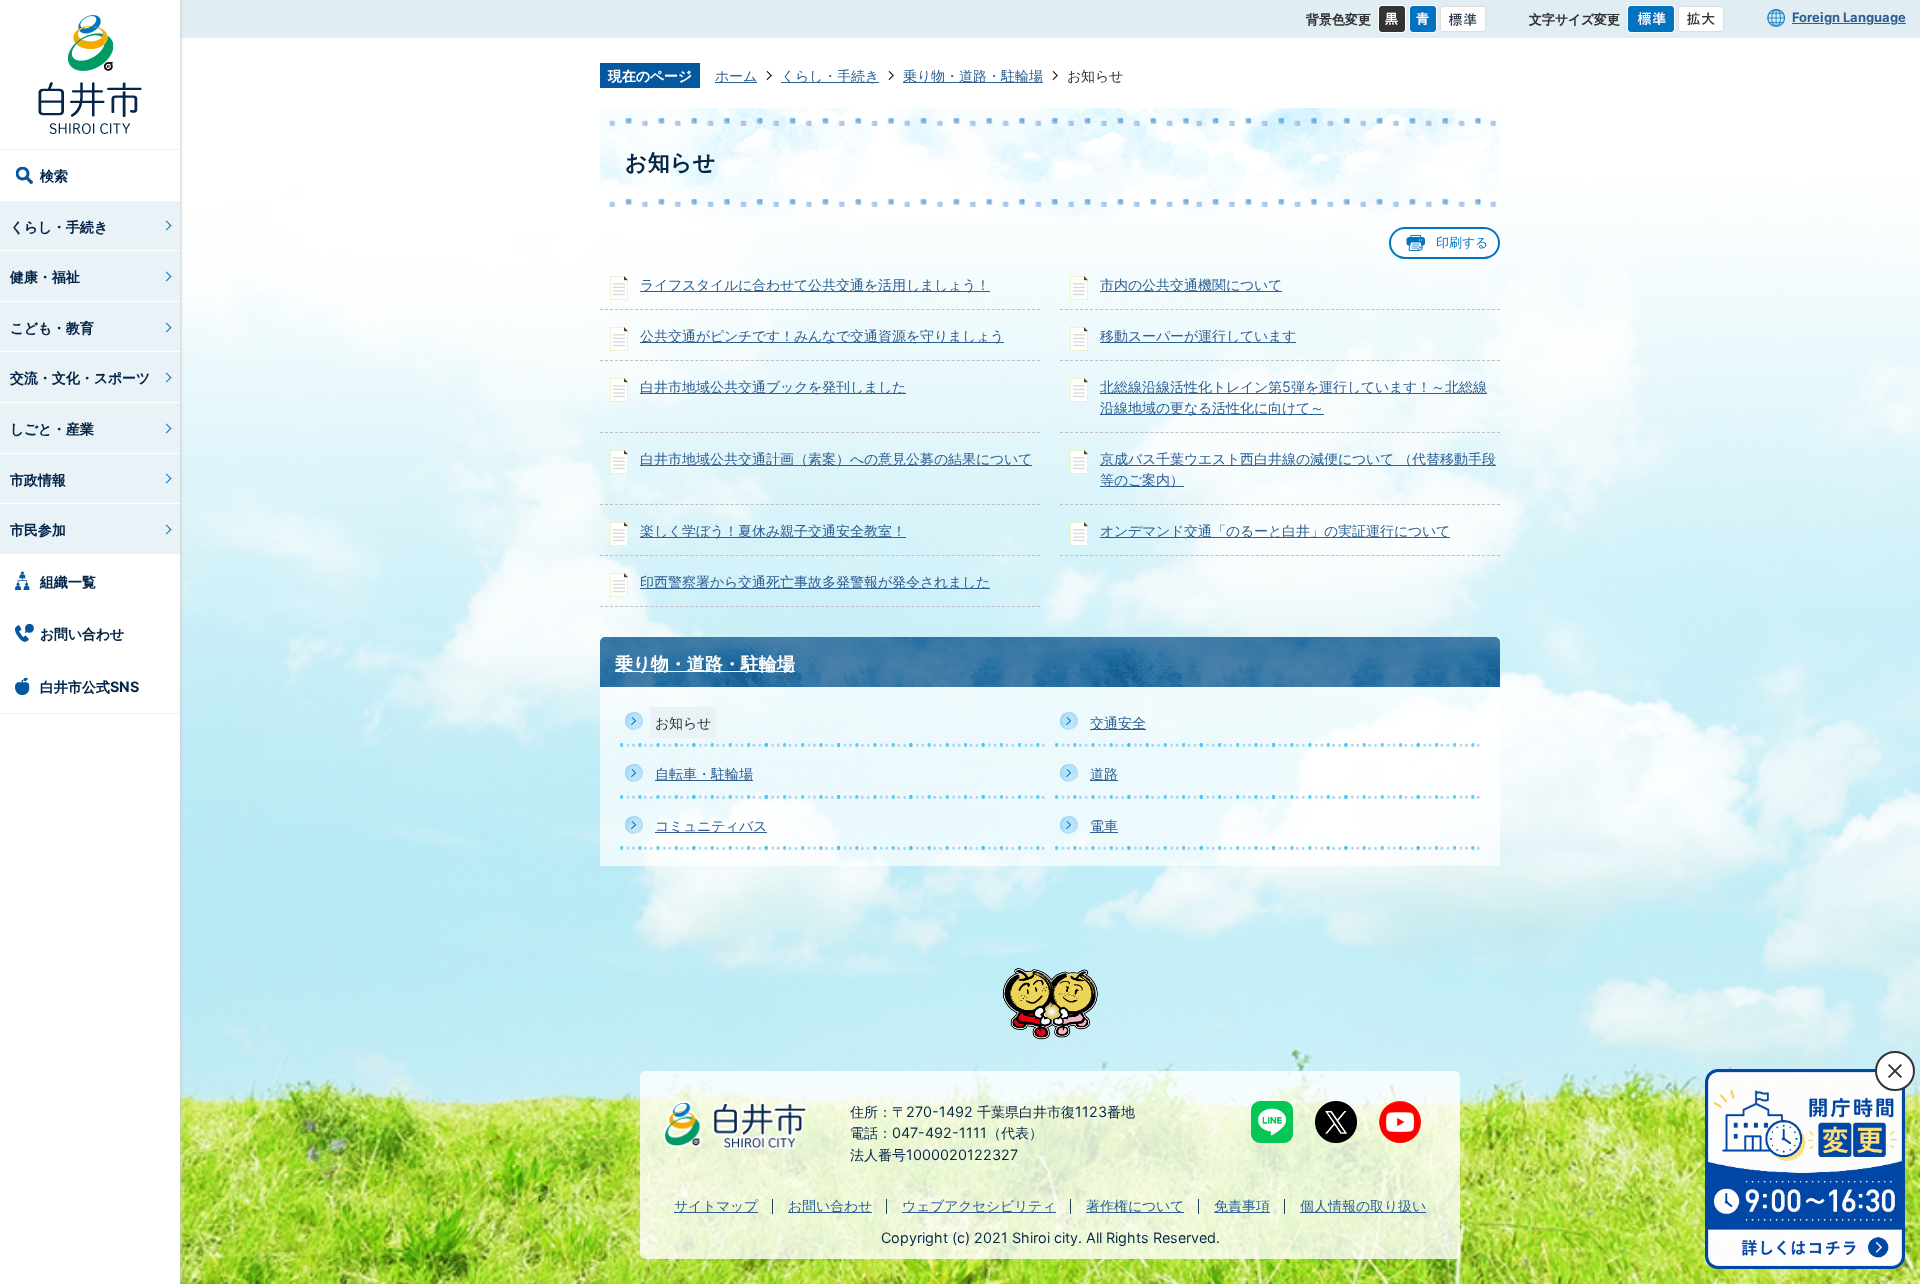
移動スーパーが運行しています (1198, 335)
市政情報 (38, 479)
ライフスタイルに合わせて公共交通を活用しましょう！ (815, 284)
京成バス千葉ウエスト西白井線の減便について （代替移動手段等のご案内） (1298, 469)
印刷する (1462, 242)
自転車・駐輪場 (704, 773)
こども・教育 (52, 327)
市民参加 (38, 529)
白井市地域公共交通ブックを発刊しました (773, 386)
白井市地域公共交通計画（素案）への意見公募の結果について (836, 458)
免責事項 (1242, 1205)
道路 (1104, 773)
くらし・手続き (59, 226)
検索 (54, 175)
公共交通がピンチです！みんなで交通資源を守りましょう (822, 335)
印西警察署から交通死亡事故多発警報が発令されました (815, 581)
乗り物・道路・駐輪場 (973, 75)
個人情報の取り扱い (1363, 1205)
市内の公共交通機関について (1191, 284)
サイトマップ (716, 1205)
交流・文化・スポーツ (80, 377)
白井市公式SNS (89, 686)
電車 (1104, 825)
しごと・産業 (52, 428)
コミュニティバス (711, 825)
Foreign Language (1849, 17)
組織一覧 (68, 581)
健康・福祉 (45, 276)
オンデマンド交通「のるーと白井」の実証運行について (1275, 530)
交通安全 (1118, 722)
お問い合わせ (82, 633)
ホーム (736, 75)
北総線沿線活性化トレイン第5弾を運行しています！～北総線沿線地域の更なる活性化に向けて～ (1293, 397)
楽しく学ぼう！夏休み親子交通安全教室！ (773, 530)
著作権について (1135, 1205)
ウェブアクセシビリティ (979, 1205)
